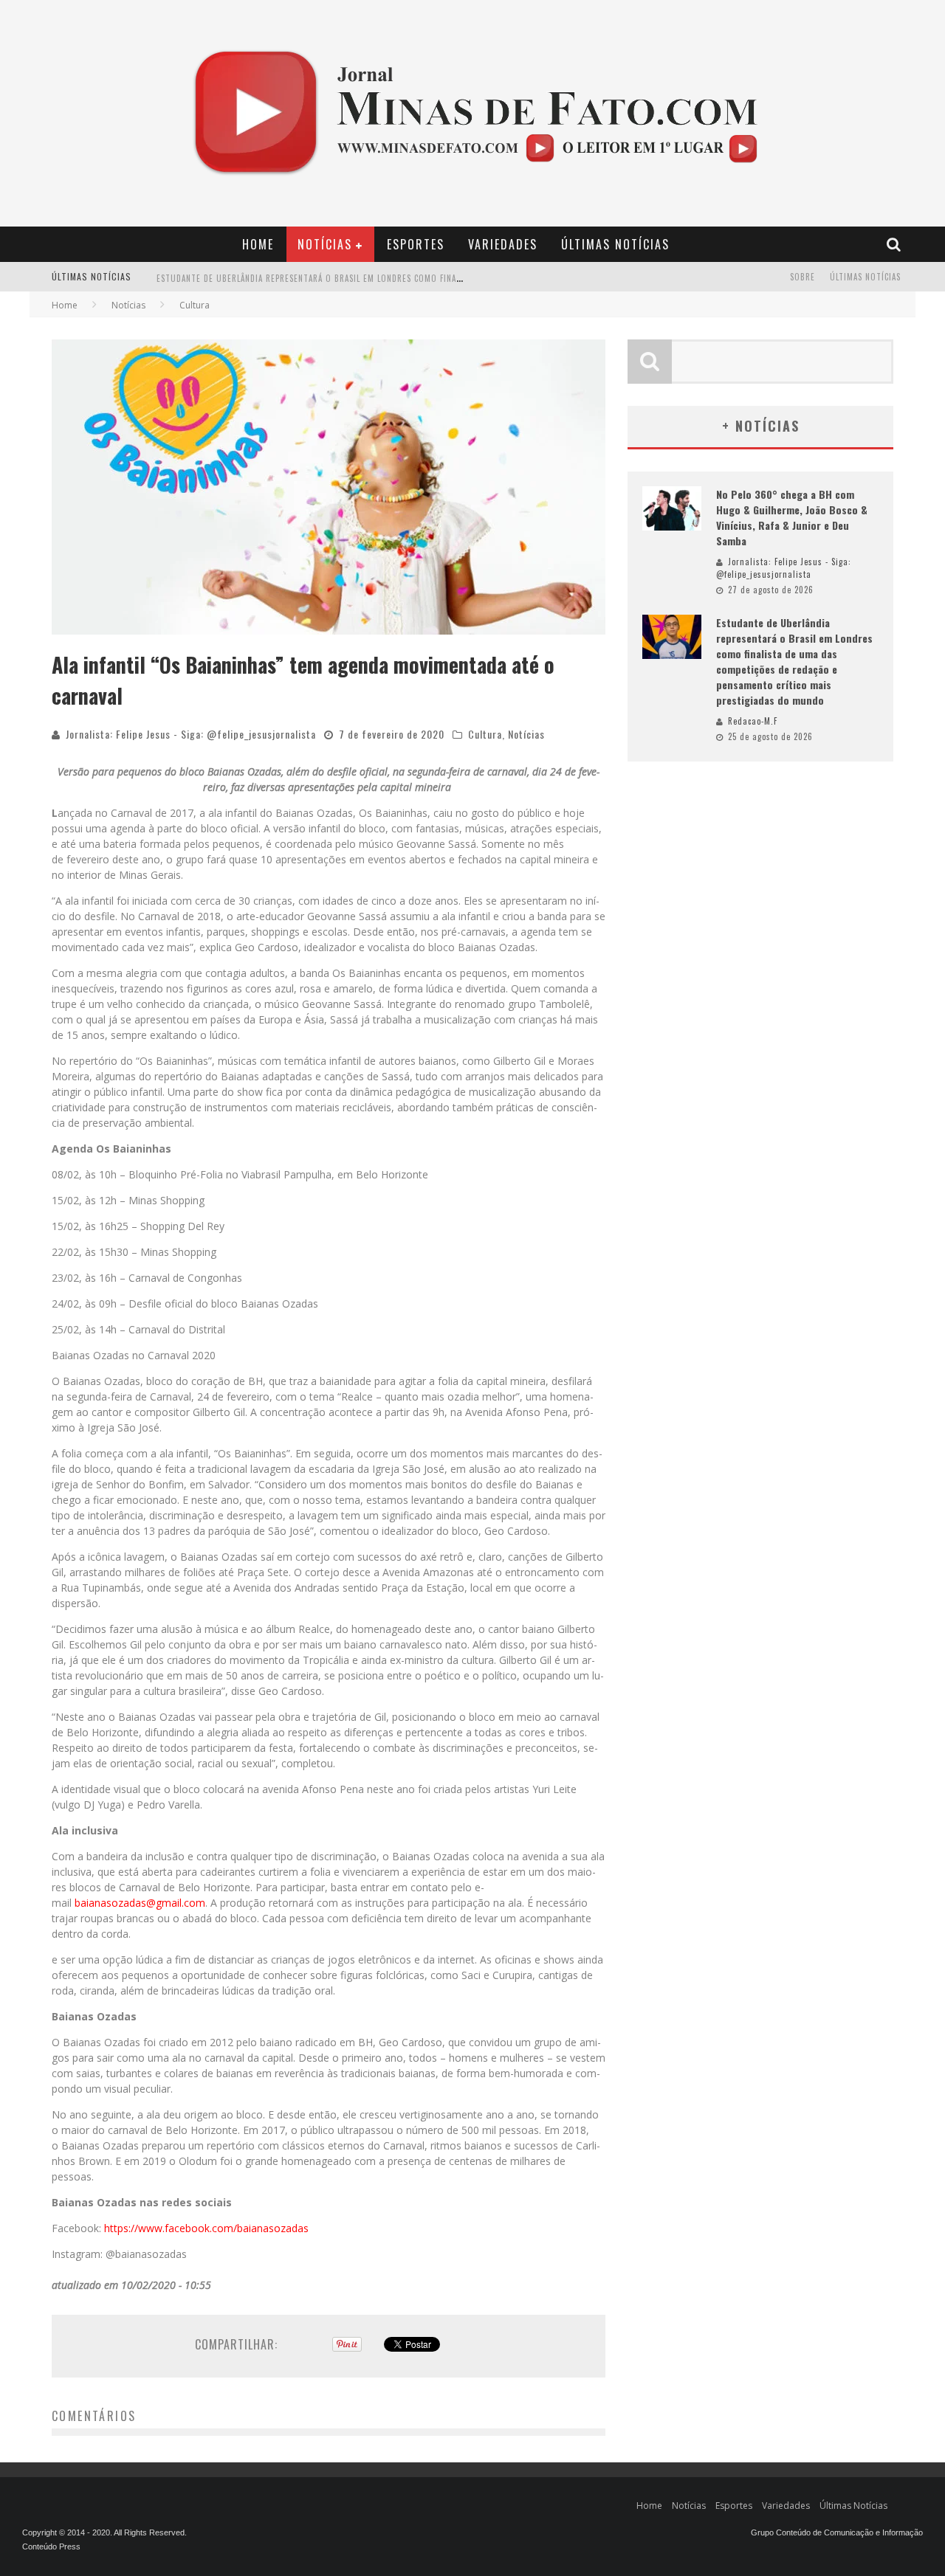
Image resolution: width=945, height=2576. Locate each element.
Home (258, 244)
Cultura (485, 734)
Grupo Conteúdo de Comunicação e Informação (837, 2532)
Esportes (416, 244)
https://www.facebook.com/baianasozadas (206, 2228)
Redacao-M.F (753, 721)
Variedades (503, 244)
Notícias (325, 244)
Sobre (803, 277)
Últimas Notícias (615, 244)
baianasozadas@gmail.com (140, 1903)
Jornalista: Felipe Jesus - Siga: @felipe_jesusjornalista (191, 734)
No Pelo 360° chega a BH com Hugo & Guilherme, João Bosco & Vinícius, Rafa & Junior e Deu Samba (792, 517)
